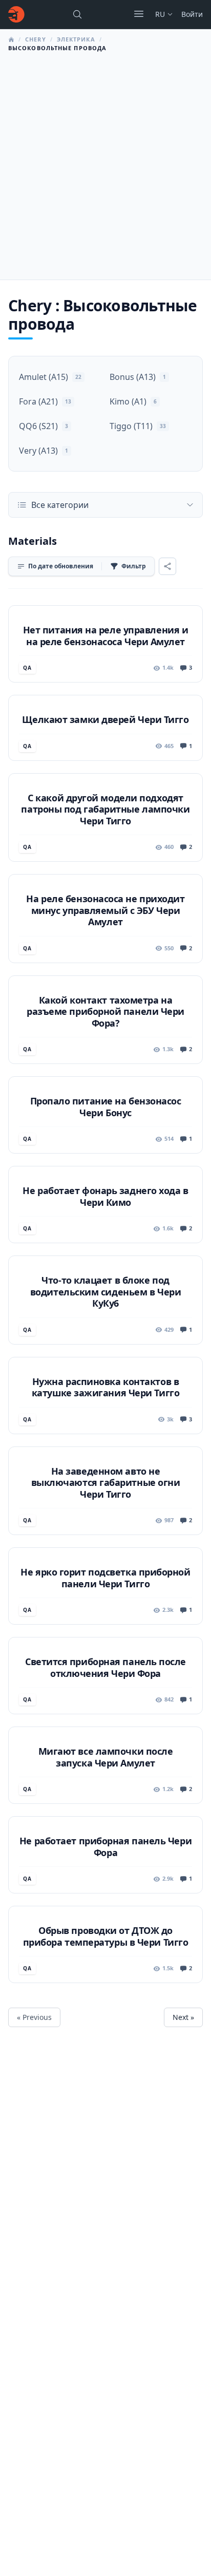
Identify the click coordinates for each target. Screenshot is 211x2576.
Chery (36, 39)
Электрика (76, 39)
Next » (183, 2017)
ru (160, 14)
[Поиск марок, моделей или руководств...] (77, 14)
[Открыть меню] (139, 14)
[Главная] (16, 14)
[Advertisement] (105, 163)
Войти (192, 14)
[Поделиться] (167, 566)
